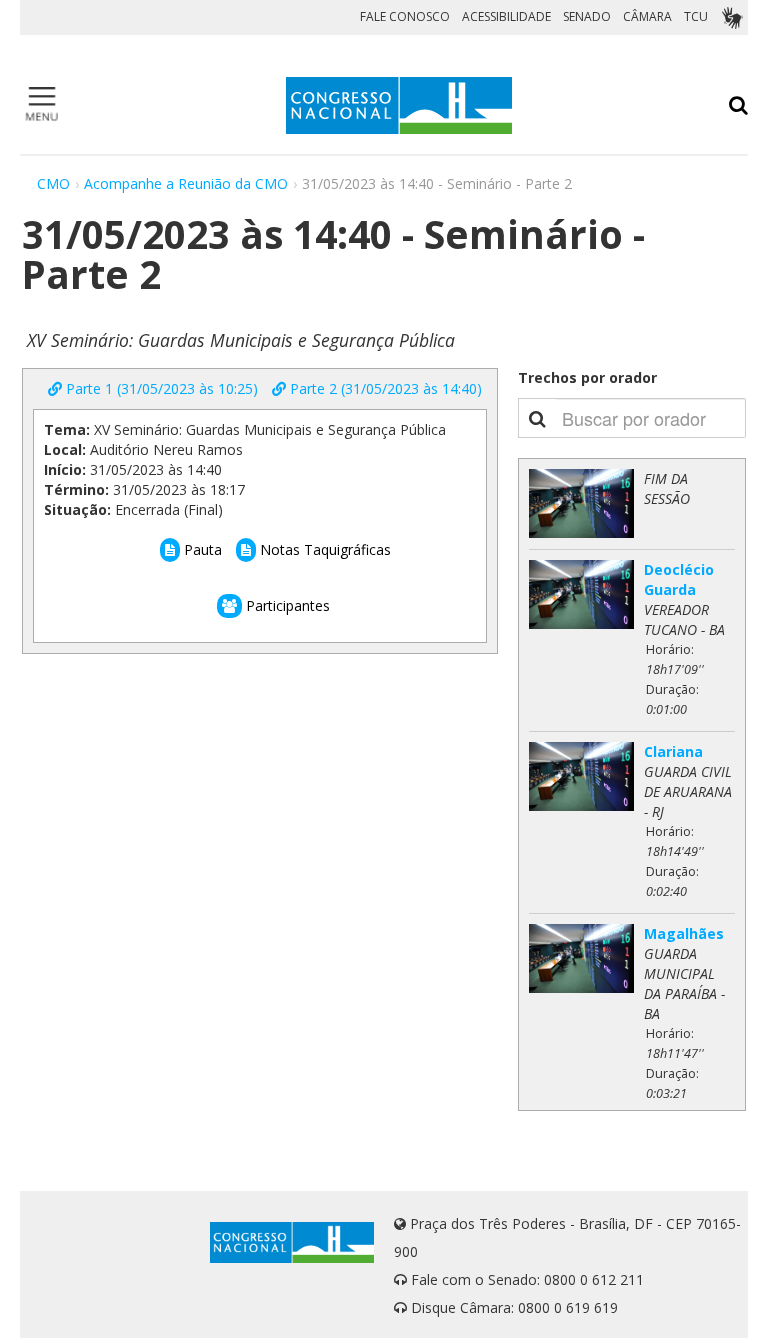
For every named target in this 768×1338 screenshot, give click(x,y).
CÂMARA (647, 16)
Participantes (286, 605)
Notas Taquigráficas (323, 549)
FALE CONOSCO (405, 16)
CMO (53, 183)
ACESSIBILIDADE (506, 16)
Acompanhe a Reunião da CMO (186, 183)
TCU (696, 16)
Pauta (201, 549)
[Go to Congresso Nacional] (399, 105)
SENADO (587, 16)
